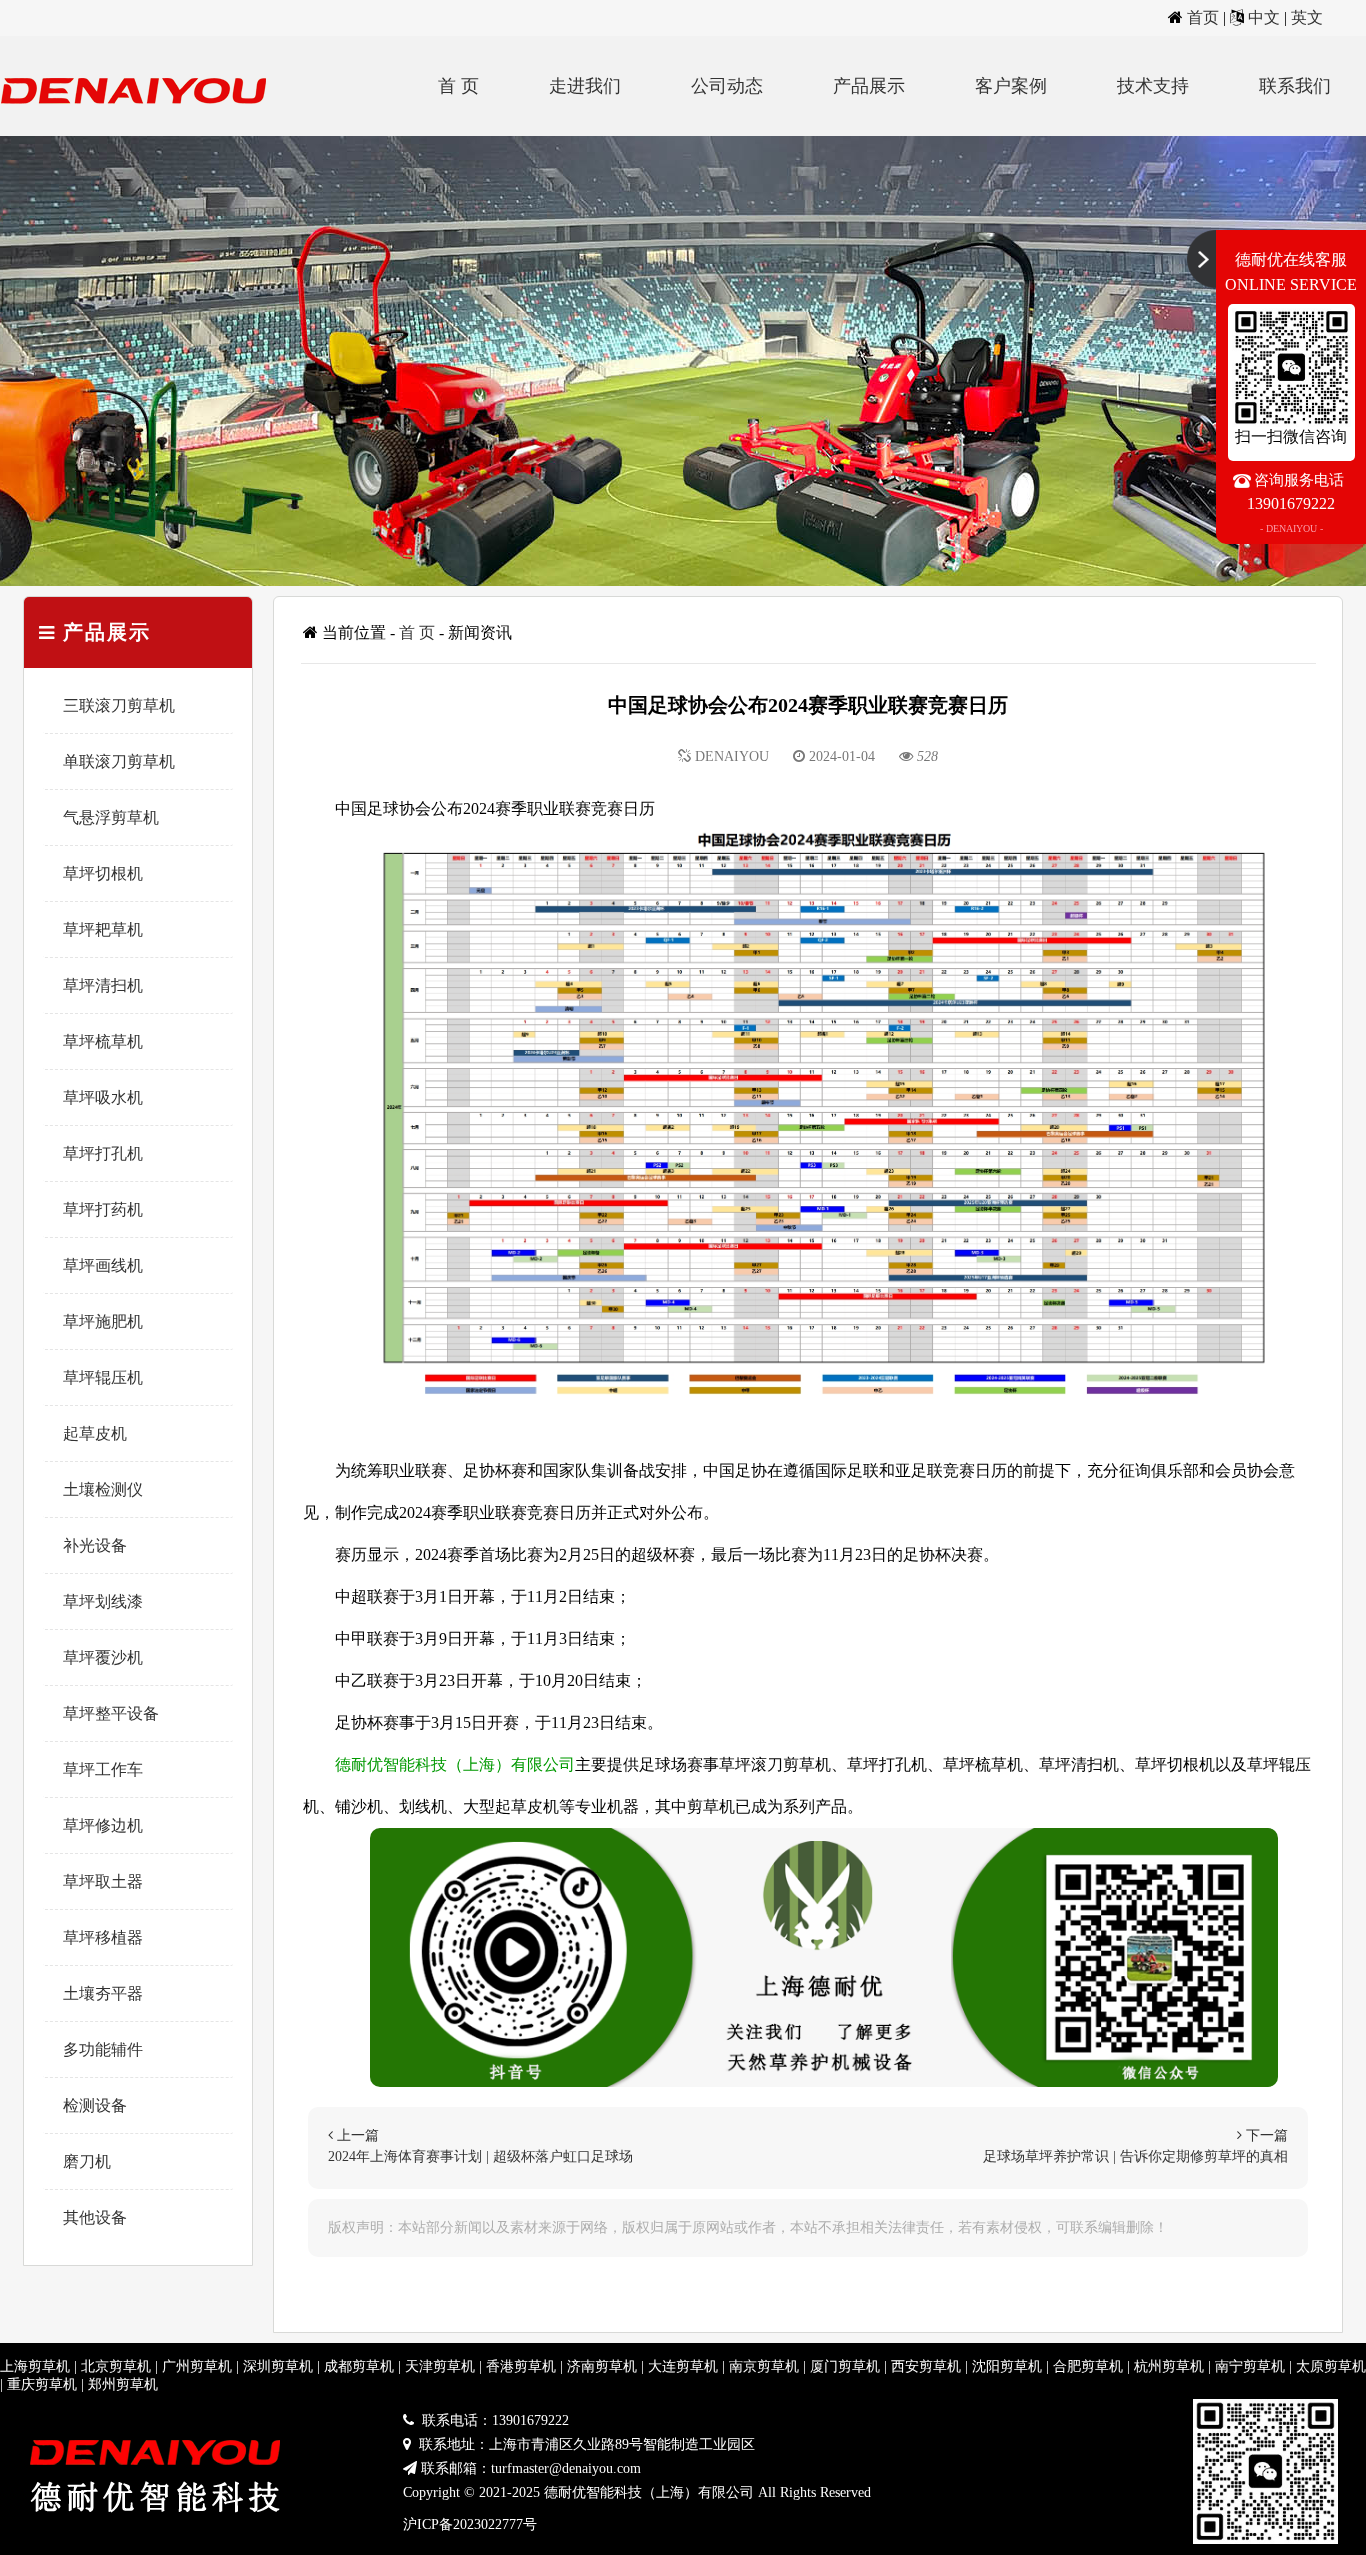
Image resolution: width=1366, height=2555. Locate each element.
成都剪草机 (359, 2366)
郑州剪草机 (123, 2384)
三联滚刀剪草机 (119, 705)
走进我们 (585, 86)
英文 (1307, 17)
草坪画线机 (103, 1265)
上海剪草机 (35, 2366)
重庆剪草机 (42, 2384)
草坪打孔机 (103, 1153)
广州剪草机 (197, 2366)
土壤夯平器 (103, 1993)
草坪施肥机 (103, 1321)
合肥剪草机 (1088, 2366)
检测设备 (95, 2105)
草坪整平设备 (111, 1713)
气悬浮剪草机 (111, 817)
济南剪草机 (602, 2366)
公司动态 (727, 86)
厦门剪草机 (845, 2366)
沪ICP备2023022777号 (470, 2524)
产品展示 (869, 86)
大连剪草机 (683, 2366)
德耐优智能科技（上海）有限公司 (455, 1764)
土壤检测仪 (103, 1489)
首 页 (458, 86)
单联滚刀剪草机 (119, 761)
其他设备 (95, 2217)
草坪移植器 (103, 1937)
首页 (1203, 17)
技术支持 (1153, 86)
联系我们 (1295, 86)
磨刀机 (87, 2161)
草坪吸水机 (103, 1097)
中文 (1264, 17)
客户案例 (1011, 86)
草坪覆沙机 (103, 1657)
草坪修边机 (103, 1825)
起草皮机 (95, 1433)
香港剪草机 (521, 2366)
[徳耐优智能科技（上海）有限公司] (140, 130)
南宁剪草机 (1250, 2366)
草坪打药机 (103, 1209)
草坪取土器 (103, 1881)
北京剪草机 (116, 2366)
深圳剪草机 (278, 2366)
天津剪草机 (440, 2366)
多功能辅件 (103, 2049)
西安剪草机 (926, 2366)
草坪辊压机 (103, 1377)
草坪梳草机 (103, 1041)
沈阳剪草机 (1007, 2366)
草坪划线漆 (103, 1601)
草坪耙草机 (103, 929)
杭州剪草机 (1169, 2366)
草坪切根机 (103, 873)
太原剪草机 (1331, 2366)
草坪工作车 (103, 1769)
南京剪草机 (764, 2366)
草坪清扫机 (103, 985)
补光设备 (95, 1545)
